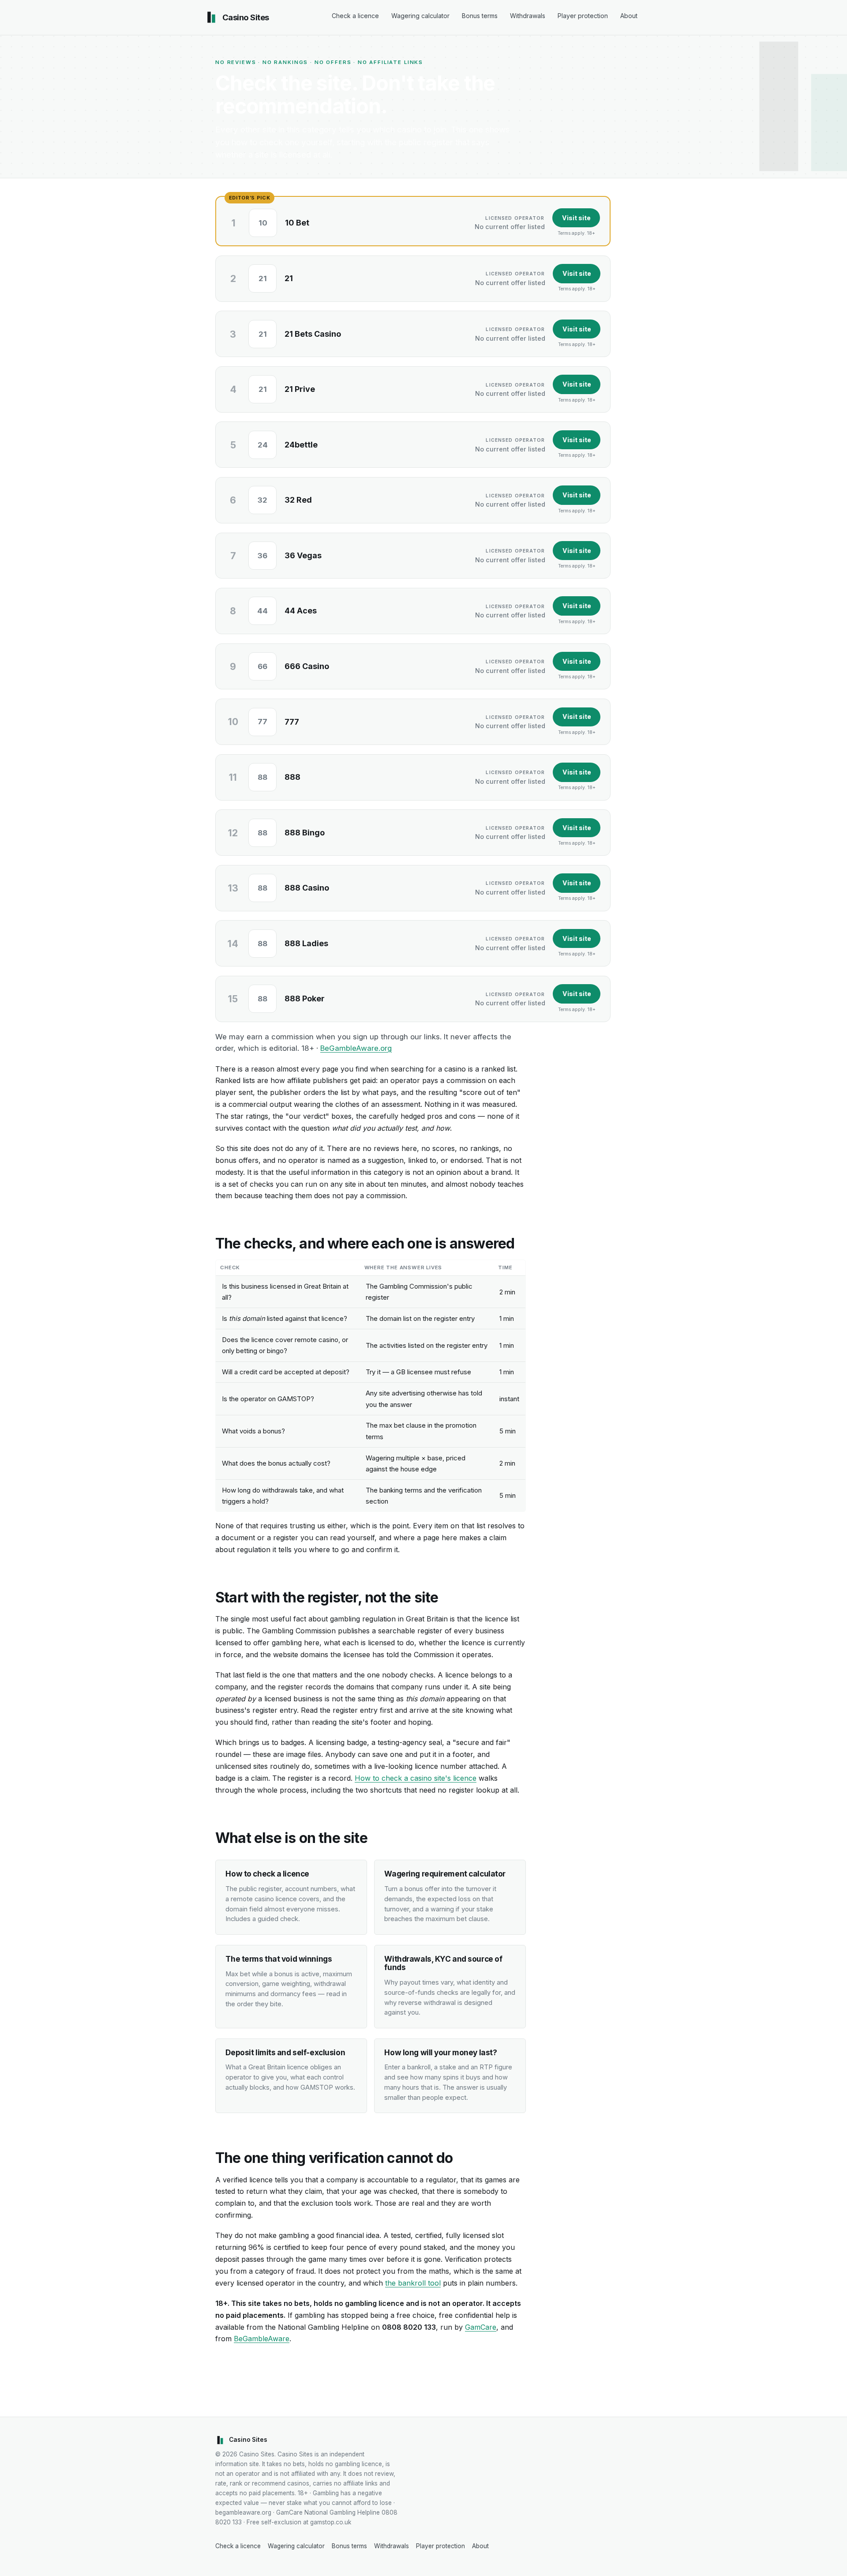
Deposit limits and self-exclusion (285, 2052)
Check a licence (355, 16)
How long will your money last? (440, 2052)
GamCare (481, 2327)
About (629, 16)
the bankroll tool (413, 2283)
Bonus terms (480, 16)
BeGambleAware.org (356, 1048)
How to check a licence (267, 1874)
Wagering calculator (420, 16)
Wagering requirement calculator (445, 1874)
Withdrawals (528, 16)
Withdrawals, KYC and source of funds (443, 1963)
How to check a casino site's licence (416, 1778)
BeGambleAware (262, 2339)
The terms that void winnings (279, 1959)
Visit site (576, 218)
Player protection (583, 16)
